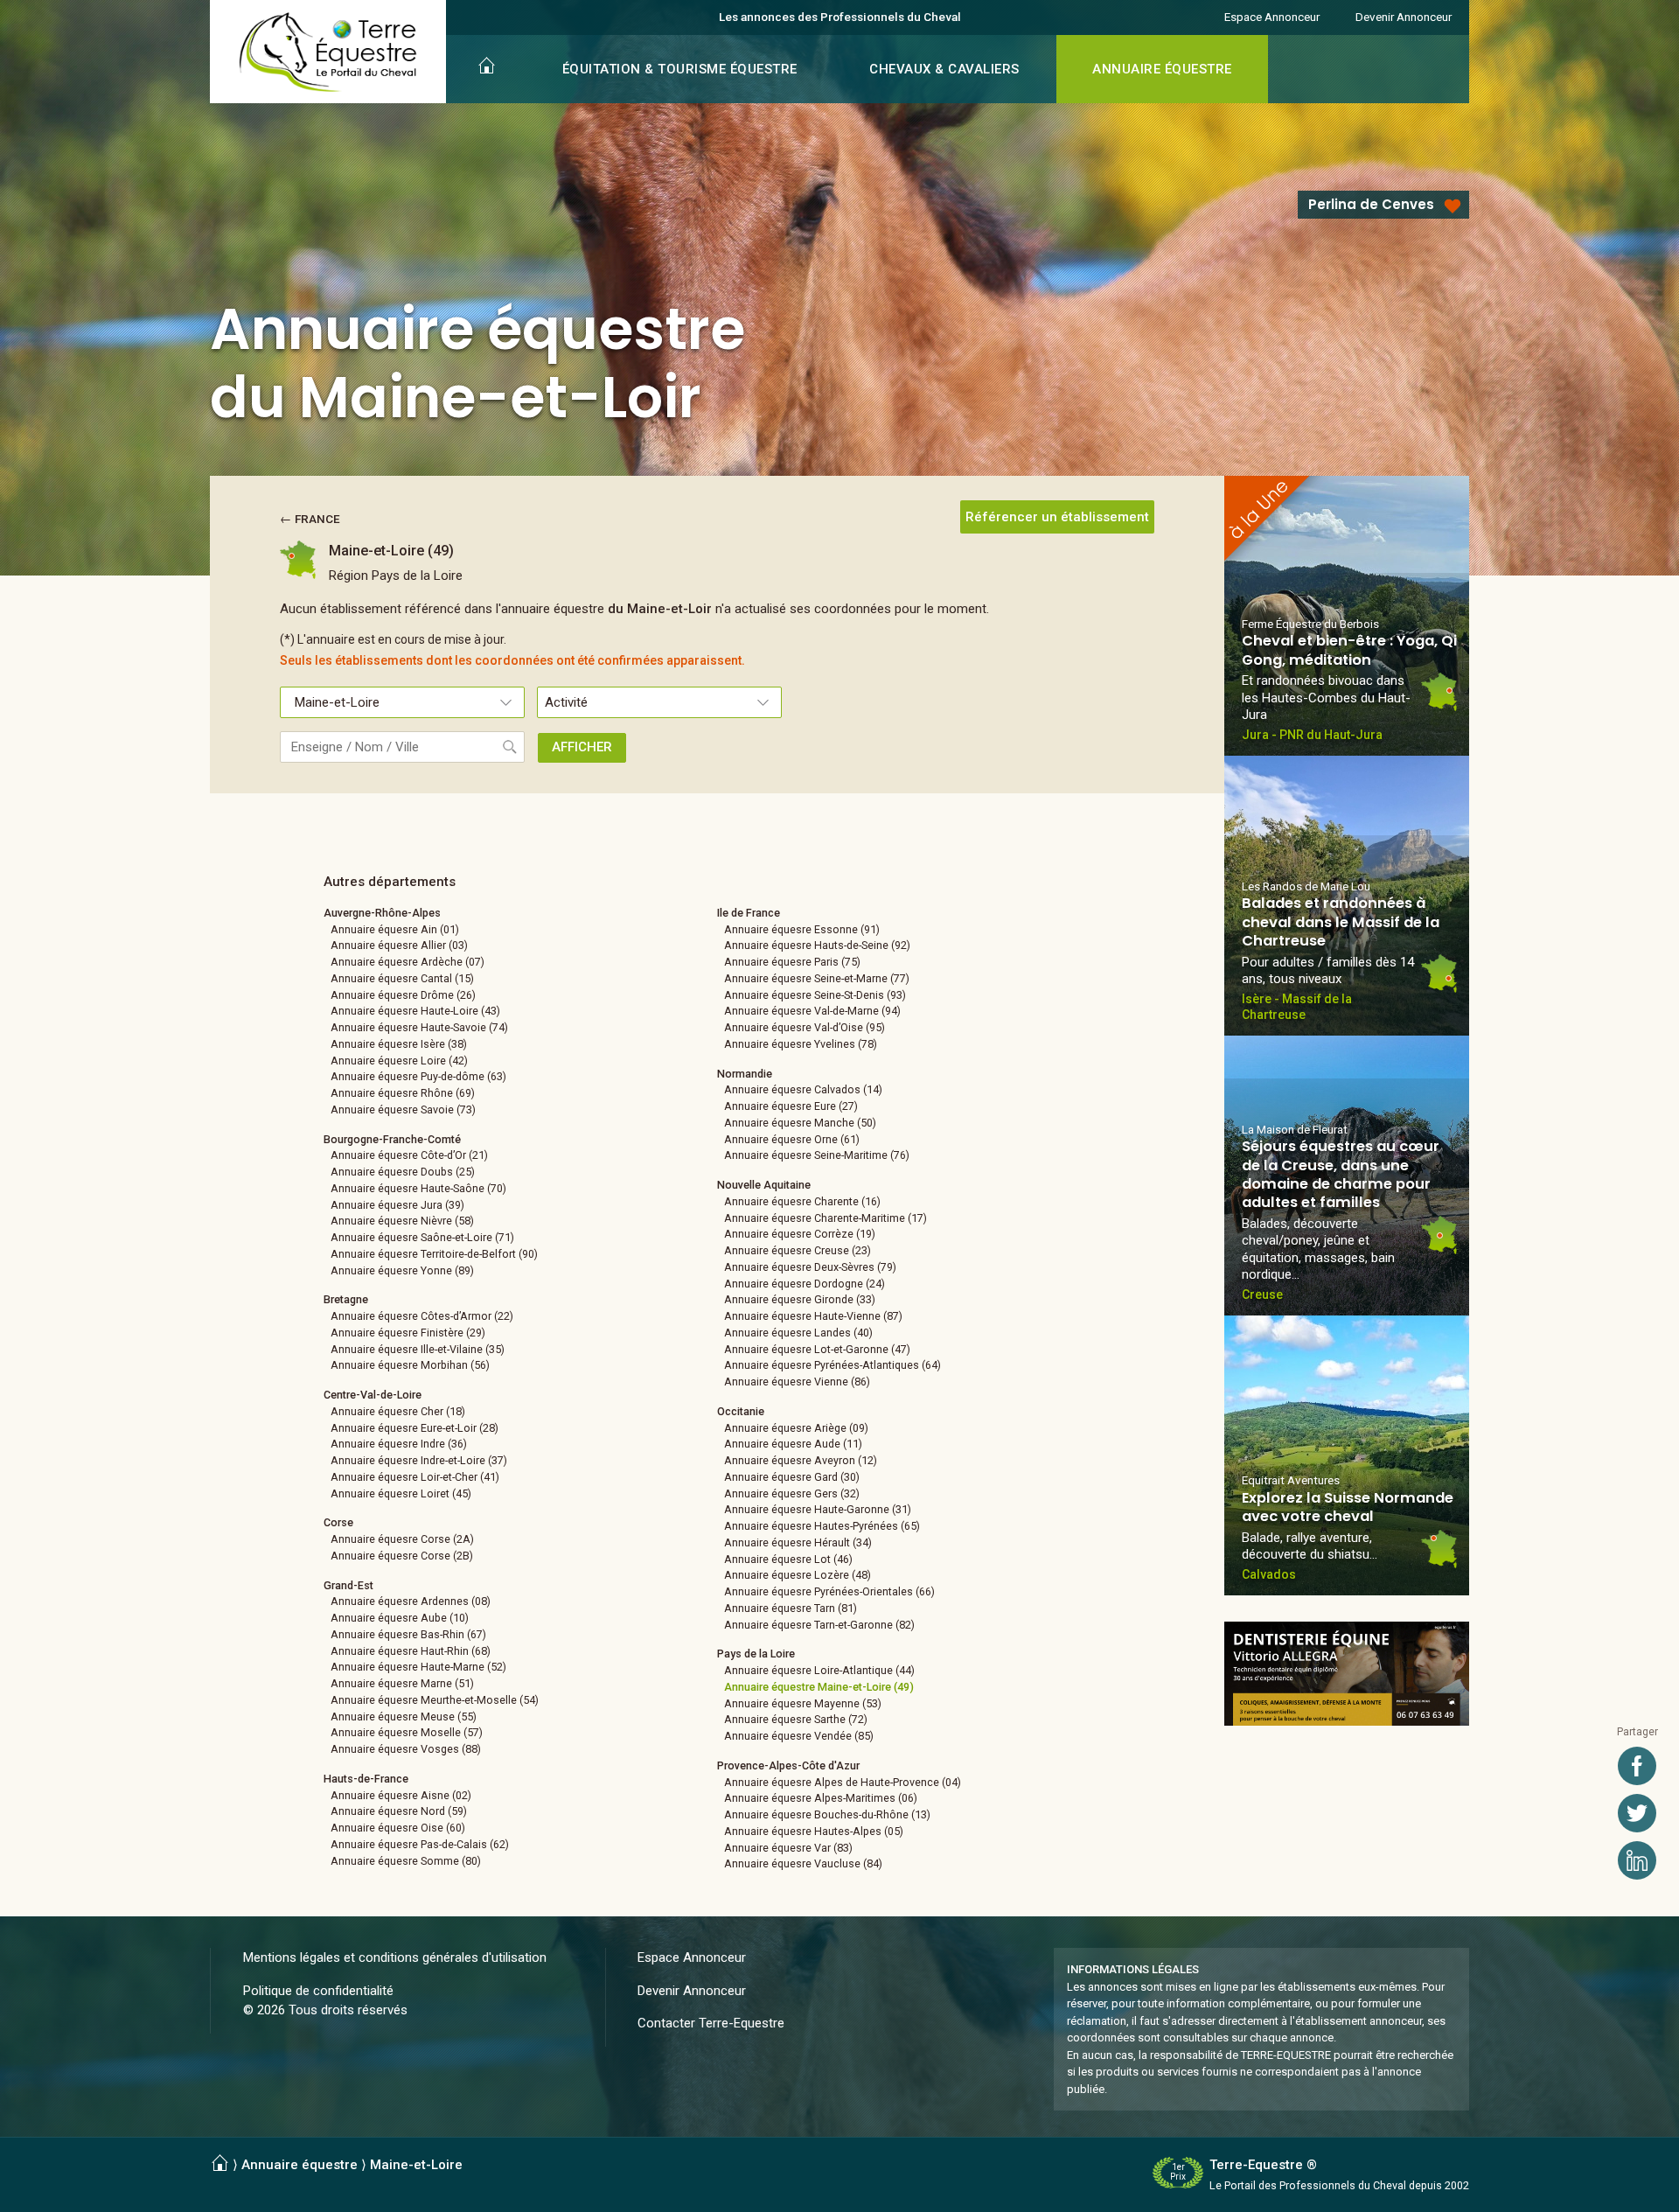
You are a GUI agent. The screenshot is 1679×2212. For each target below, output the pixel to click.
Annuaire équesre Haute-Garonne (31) (818, 1509)
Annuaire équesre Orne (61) (792, 1139)
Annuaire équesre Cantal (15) (402, 978)
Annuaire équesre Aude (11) (793, 1444)
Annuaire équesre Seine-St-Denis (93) (815, 995)
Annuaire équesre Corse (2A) (402, 1539)
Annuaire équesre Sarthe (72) (796, 1719)
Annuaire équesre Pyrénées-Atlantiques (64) (833, 1365)
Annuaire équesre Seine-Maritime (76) (817, 1155)
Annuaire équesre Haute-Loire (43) (415, 1011)
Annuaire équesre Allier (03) (399, 945)
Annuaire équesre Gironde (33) (800, 1299)
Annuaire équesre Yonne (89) (402, 1270)
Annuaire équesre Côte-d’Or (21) (409, 1155)
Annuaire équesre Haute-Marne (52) (418, 1667)
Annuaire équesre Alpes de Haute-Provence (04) (843, 1782)
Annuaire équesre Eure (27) (791, 1106)
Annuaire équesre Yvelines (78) (801, 1044)
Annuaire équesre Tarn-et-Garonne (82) (819, 1625)
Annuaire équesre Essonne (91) (802, 929)
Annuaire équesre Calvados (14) (803, 1089)
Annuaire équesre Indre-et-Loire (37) (419, 1460)
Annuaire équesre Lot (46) (788, 1559)
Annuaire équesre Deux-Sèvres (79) (810, 1267)
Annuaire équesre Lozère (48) (798, 1575)
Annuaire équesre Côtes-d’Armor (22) (422, 1316)
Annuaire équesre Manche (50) (800, 1123)
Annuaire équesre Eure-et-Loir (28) (415, 1428)
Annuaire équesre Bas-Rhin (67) (408, 1634)
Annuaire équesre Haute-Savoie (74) (419, 1027)
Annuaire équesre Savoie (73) (403, 1109)
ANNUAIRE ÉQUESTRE (1162, 69)
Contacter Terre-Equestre (711, 2023)
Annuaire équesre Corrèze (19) (800, 1234)
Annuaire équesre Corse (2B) (402, 1556)
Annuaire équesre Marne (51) (402, 1683)
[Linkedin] (1637, 1860)
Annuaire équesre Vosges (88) (406, 1749)
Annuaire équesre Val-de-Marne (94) (812, 1011)
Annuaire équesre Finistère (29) (408, 1333)
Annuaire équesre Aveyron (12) (801, 1460)
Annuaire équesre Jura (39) (397, 1205)
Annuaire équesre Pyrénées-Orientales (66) (829, 1591)
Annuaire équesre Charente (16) (802, 1201)
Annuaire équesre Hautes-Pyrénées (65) (822, 1526)
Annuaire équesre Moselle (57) (407, 1732)
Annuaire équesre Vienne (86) (797, 1382)
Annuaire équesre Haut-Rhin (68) (411, 1651)
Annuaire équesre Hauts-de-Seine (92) (817, 945)
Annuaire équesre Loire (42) (399, 1061)
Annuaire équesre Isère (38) (399, 1044)
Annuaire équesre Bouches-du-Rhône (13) (827, 1814)
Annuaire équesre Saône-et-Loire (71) (422, 1237)
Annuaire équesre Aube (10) (400, 1618)
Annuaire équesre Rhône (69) (403, 1093)
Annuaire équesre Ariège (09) (796, 1428)
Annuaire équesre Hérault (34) (798, 1542)
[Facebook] (1637, 1766)
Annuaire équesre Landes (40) (798, 1333)
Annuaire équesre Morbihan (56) (410, 1365)
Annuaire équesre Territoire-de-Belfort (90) (434, 1254)
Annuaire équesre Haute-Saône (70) (418, 1188)
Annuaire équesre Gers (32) (792, 1493)
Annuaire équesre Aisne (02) (401, 1795)
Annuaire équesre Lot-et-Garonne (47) (817, 1349)
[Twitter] (1637, 1813)
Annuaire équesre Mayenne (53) (803, 1703)
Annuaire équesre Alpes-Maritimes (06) (821, 1798)
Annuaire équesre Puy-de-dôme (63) (418, 1076)
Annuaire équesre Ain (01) (395, 929)
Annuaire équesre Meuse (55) (404, 1717)
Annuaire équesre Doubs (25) (403, 1172)
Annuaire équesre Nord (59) (399, 1811)
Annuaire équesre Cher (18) (398, 1411)
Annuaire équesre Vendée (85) (799, 1736)
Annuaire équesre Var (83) (788, 1848)
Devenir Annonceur (1404, 17)
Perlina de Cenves (1371, 204)
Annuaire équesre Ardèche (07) (408, 962)
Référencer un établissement (1057, 517)
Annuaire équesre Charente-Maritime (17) (826, 1218)
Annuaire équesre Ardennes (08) (411, 1601)
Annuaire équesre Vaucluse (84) (803, 1863)
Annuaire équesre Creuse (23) (798, 1250)
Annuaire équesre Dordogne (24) (805, 1284)
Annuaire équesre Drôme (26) (403, 995)
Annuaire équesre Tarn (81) (791, 1608)
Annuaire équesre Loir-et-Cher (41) (415, 1477)
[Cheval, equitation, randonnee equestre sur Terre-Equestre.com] (328, 52)
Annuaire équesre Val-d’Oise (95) (805, 1027)
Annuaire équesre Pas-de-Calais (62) (420, 1844)
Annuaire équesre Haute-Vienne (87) (813, 1316)
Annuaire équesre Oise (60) (398, 1828)
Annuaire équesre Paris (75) (792, 962)
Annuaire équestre (300, 2165)
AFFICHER (582, 747)
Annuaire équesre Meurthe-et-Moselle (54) (435, 1700)
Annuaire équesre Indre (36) (399, 1444)
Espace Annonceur (1272, 17)
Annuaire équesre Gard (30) (792, 1477)
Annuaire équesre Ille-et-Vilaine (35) (418, 1349)
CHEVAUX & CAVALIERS (944, 69)
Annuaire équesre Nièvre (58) (402, 1221)
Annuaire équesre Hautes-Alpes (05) (814, 1831)
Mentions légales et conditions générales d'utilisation (395, 1957)
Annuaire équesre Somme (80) (406, 1861)
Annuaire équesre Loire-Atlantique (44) (819, 1670)
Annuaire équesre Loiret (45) (401, 1493)
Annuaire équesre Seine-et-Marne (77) (817, 978)
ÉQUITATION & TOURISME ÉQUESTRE (680, 69)
